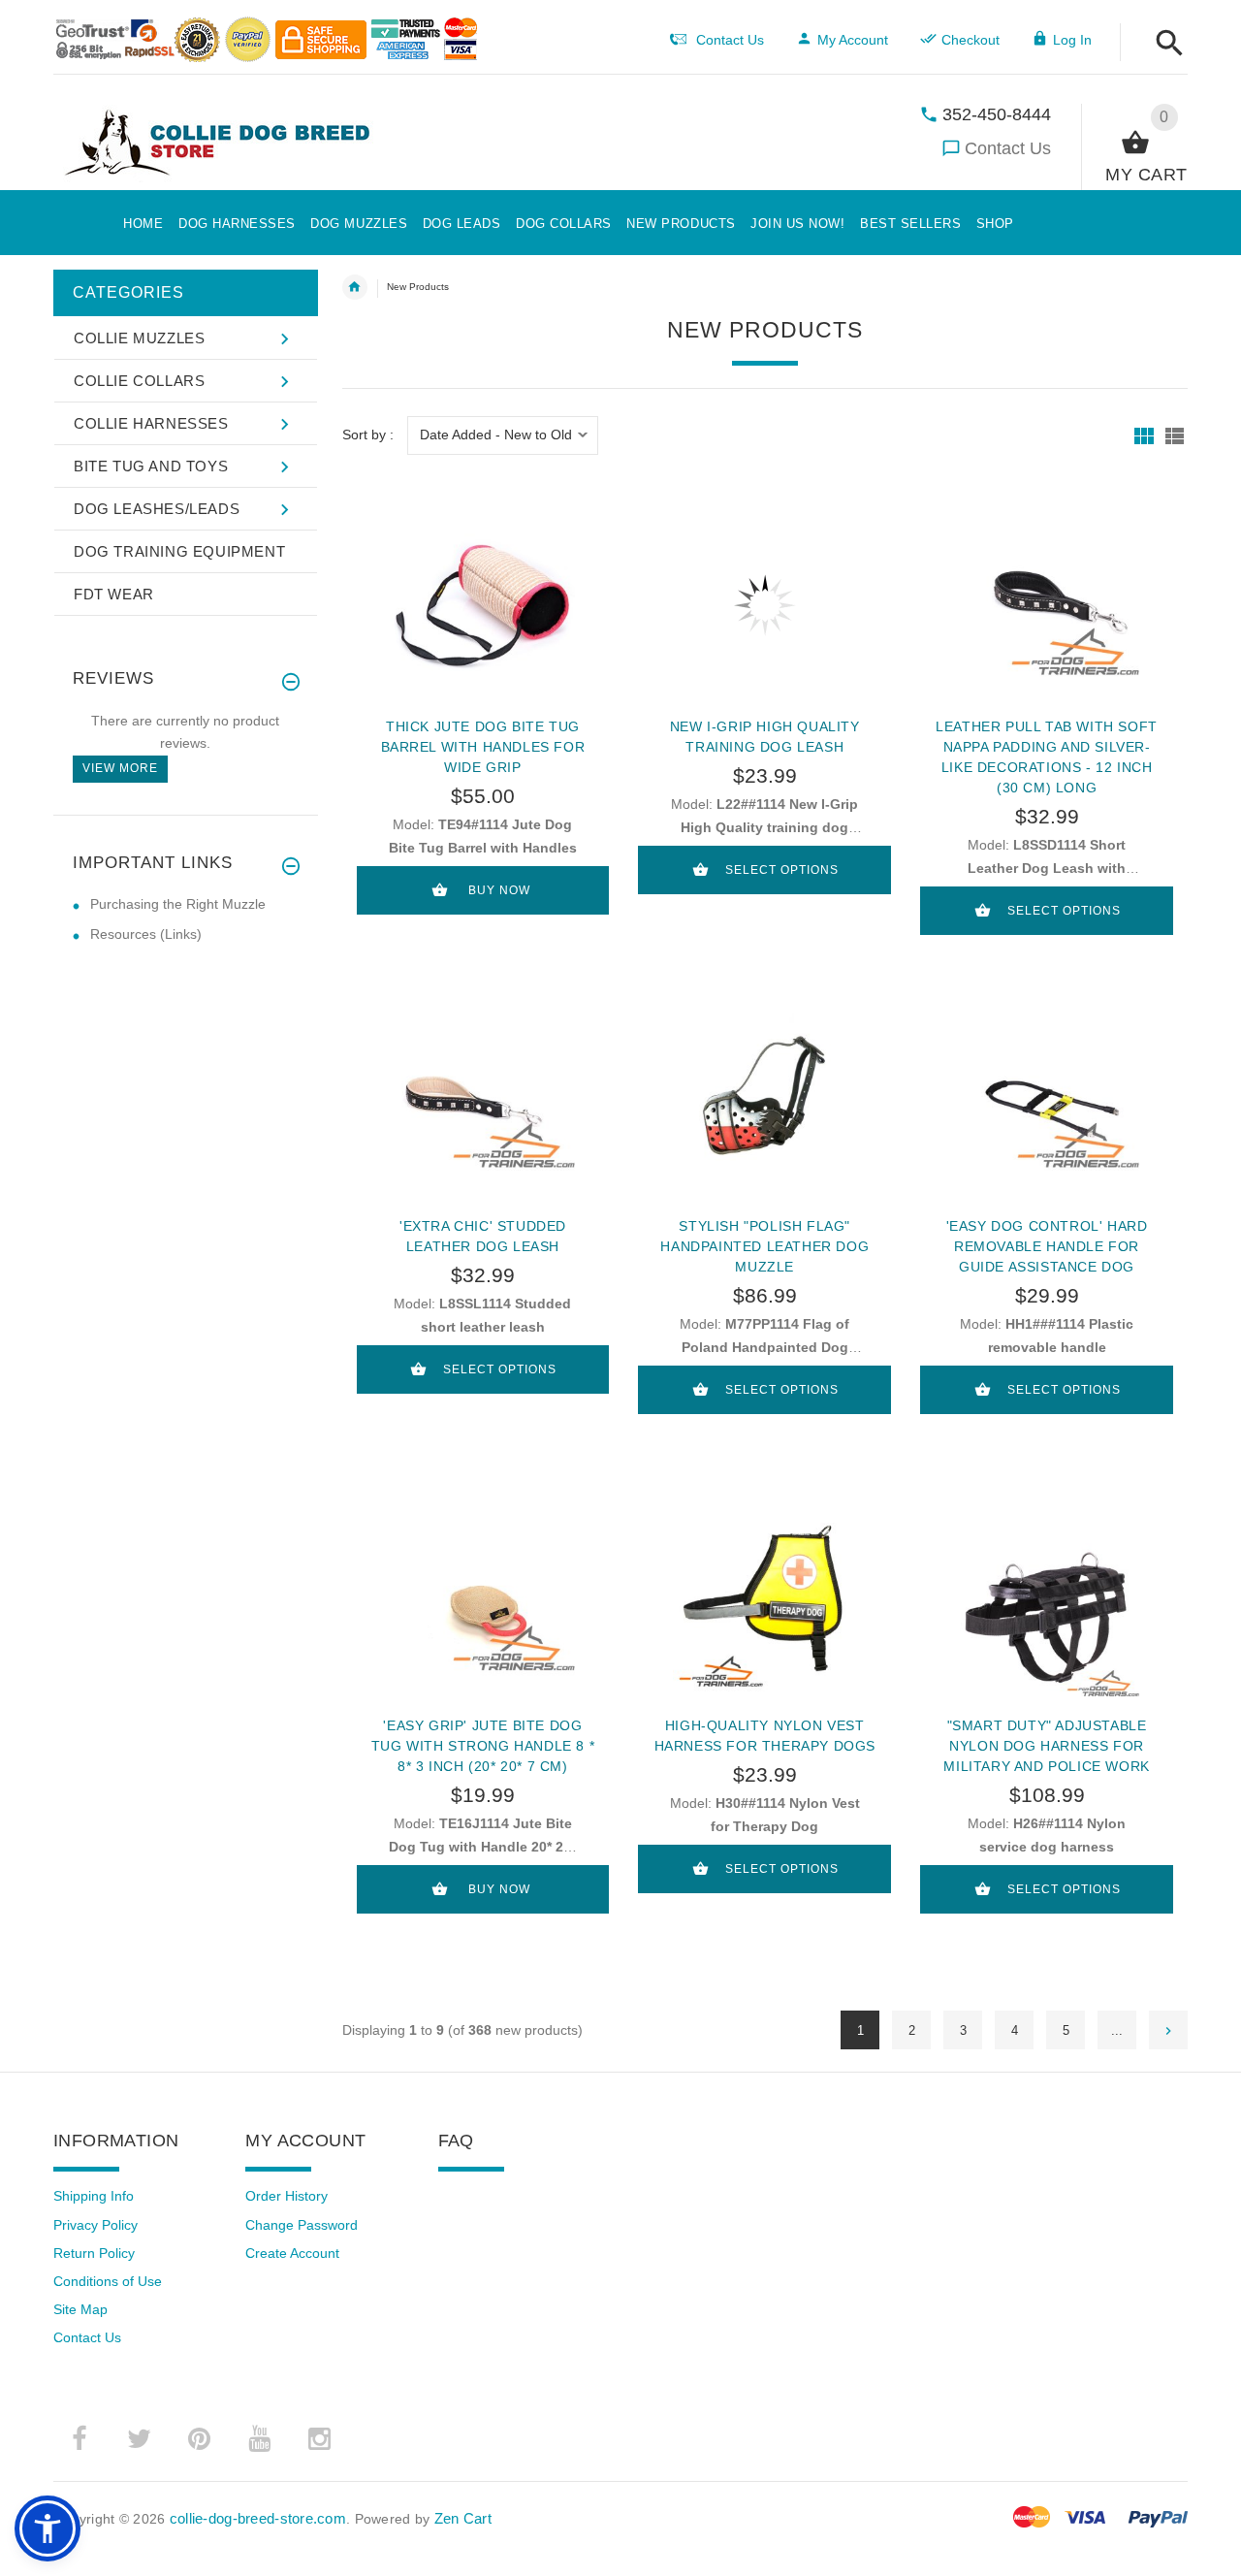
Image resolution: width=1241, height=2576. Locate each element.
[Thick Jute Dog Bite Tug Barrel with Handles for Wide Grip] (483, 605)
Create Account (292, 2253)
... (1117, 2030)
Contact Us (1008, 148)
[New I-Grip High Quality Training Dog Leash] (764, 605)
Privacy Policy (95, 2225)
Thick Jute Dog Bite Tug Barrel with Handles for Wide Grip (483, 747)
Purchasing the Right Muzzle (178, 904)
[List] (1175, 436)
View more (120, 768)
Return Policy (94, 2253)
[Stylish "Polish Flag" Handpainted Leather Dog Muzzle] (764, 1105)
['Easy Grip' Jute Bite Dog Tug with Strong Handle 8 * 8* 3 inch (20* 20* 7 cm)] (483, 1604)
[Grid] (1144, 436)
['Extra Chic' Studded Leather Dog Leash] (483, 1105)
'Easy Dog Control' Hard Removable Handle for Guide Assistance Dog (1047, 1246)
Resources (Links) (146, 934)
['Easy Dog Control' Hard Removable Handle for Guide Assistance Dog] (1047, 1105)
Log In (1072, 40)
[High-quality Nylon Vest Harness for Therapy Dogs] (764, 1604)
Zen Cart (463, 2518)
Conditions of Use (108, 2281)
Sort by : (368, 435)
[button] (1164, 44)
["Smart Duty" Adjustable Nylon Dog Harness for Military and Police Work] (1047, 1604)
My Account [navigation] (853, 40)
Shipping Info (94, 2196)
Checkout (971, 40)
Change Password (302, 2225)
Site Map (80, 2309)
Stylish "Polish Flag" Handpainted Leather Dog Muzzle (764, 1246)
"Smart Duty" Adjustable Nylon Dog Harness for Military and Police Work (1046, 1746)
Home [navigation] (355, 287)
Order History (286, 2196)
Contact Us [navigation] (730, 40)
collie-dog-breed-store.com (258, 2518)
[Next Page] (1168, 2030)
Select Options (782, 870)
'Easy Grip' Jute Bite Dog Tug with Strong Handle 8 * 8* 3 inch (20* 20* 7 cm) (483, 1746)
